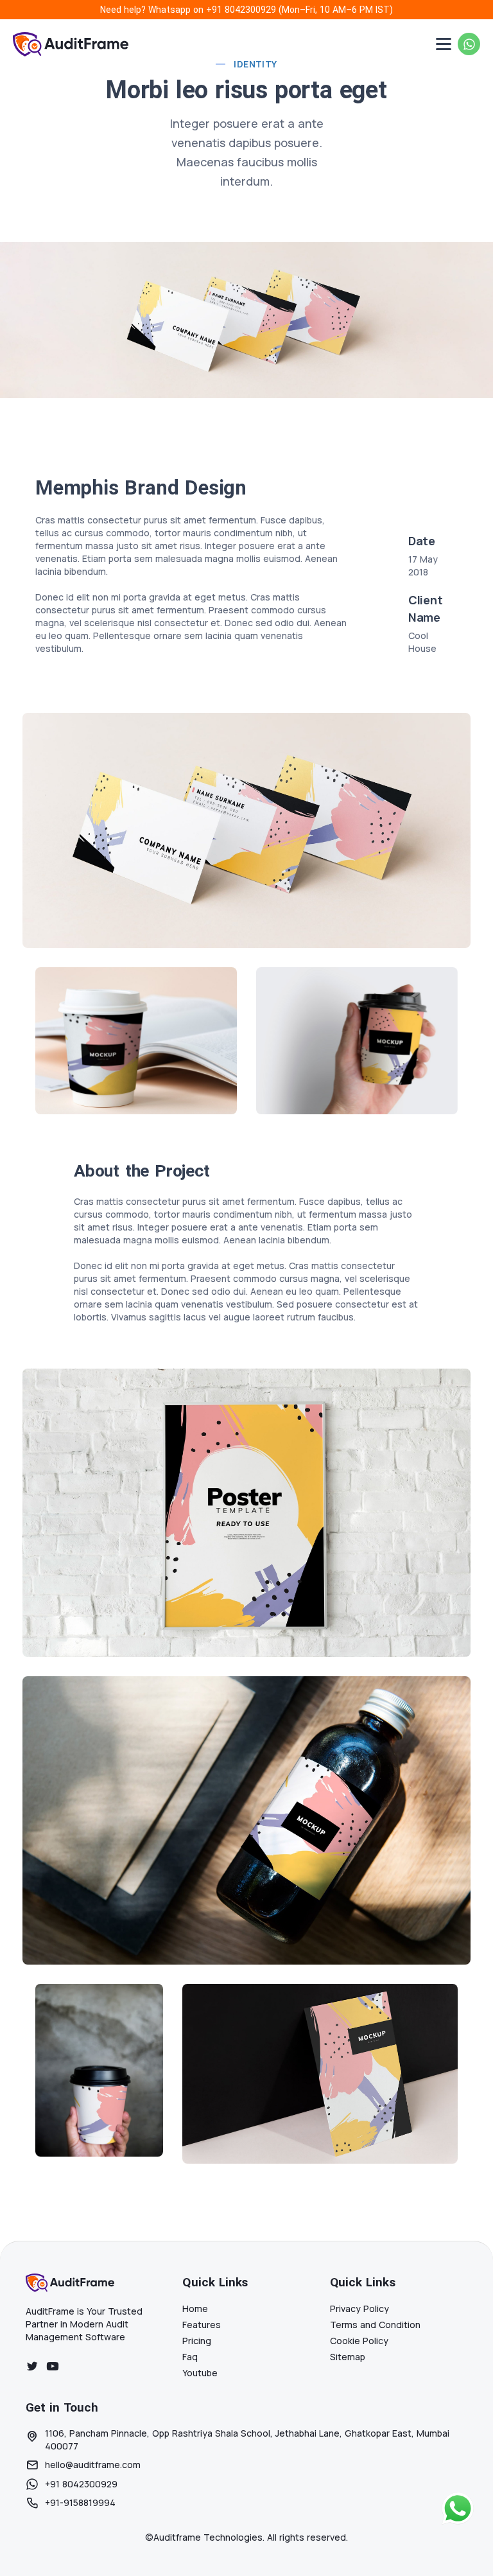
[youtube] (53, 2366)
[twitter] (32, 2366)
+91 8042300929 (241, 10)
